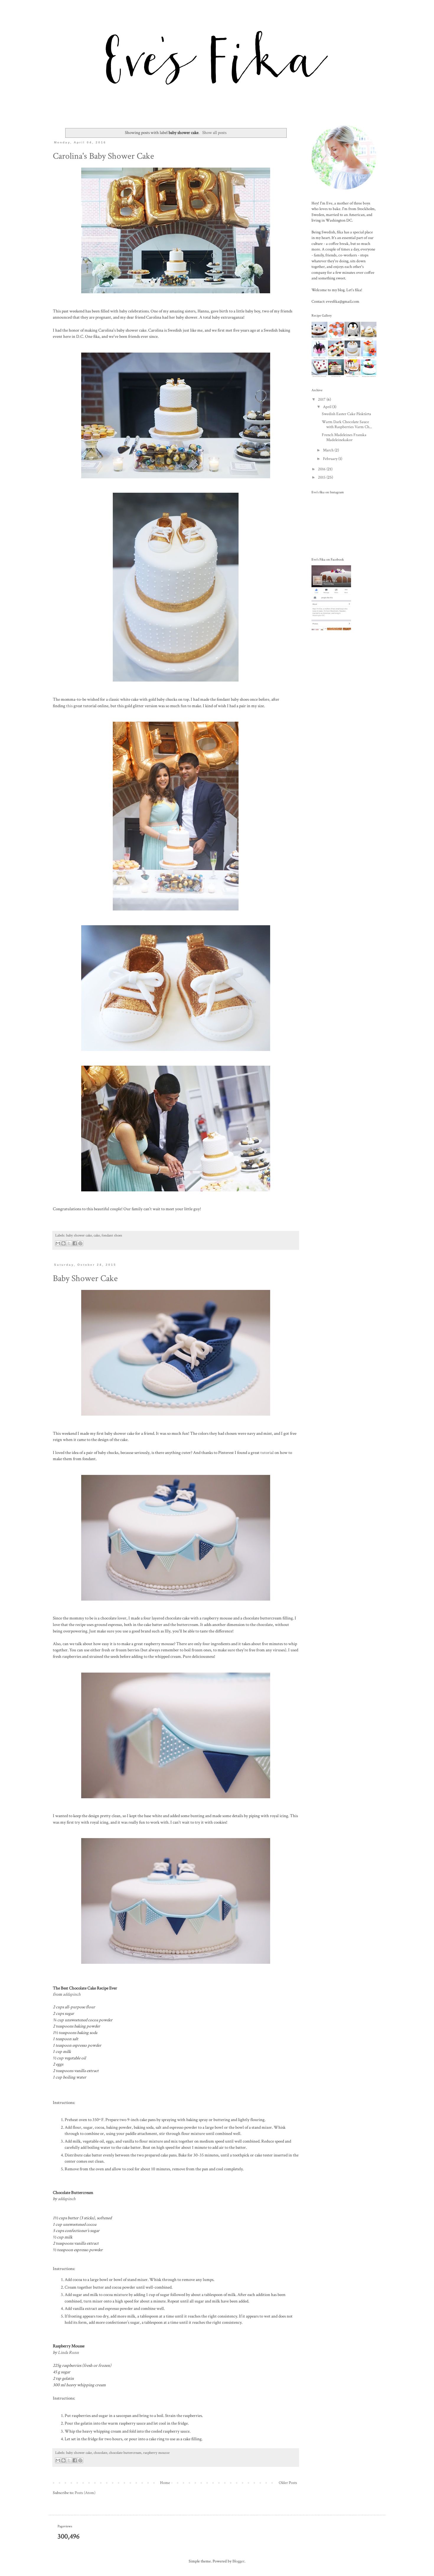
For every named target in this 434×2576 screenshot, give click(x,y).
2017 (322, 399)
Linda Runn (68, 2352)
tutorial (267, 1452)
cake (97, 1235)
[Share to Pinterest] (80, 1243)
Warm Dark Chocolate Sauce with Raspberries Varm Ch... (347, 424)
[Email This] (58, 1243)
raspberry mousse (156, 2453)
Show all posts (214, 132)
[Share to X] (69, 1243)
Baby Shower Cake (85, 1279)
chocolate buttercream (125, 2453)
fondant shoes (112, 1235)
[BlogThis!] (63, 1243)
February (331, 459)
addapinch (72, 1994)
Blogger (238, 2561)
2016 (322, 469)
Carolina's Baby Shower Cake (103, 156)
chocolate (100, 2453)
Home (165, 2483)
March (329, 450)
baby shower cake (79, 1235)
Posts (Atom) (85, 2493)
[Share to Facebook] (75, 1243)
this (69, 706)
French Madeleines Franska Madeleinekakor (344, 437)
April (328, 407)
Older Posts (288, 2483)
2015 (322, 477)
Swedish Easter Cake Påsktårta (346, 414)
